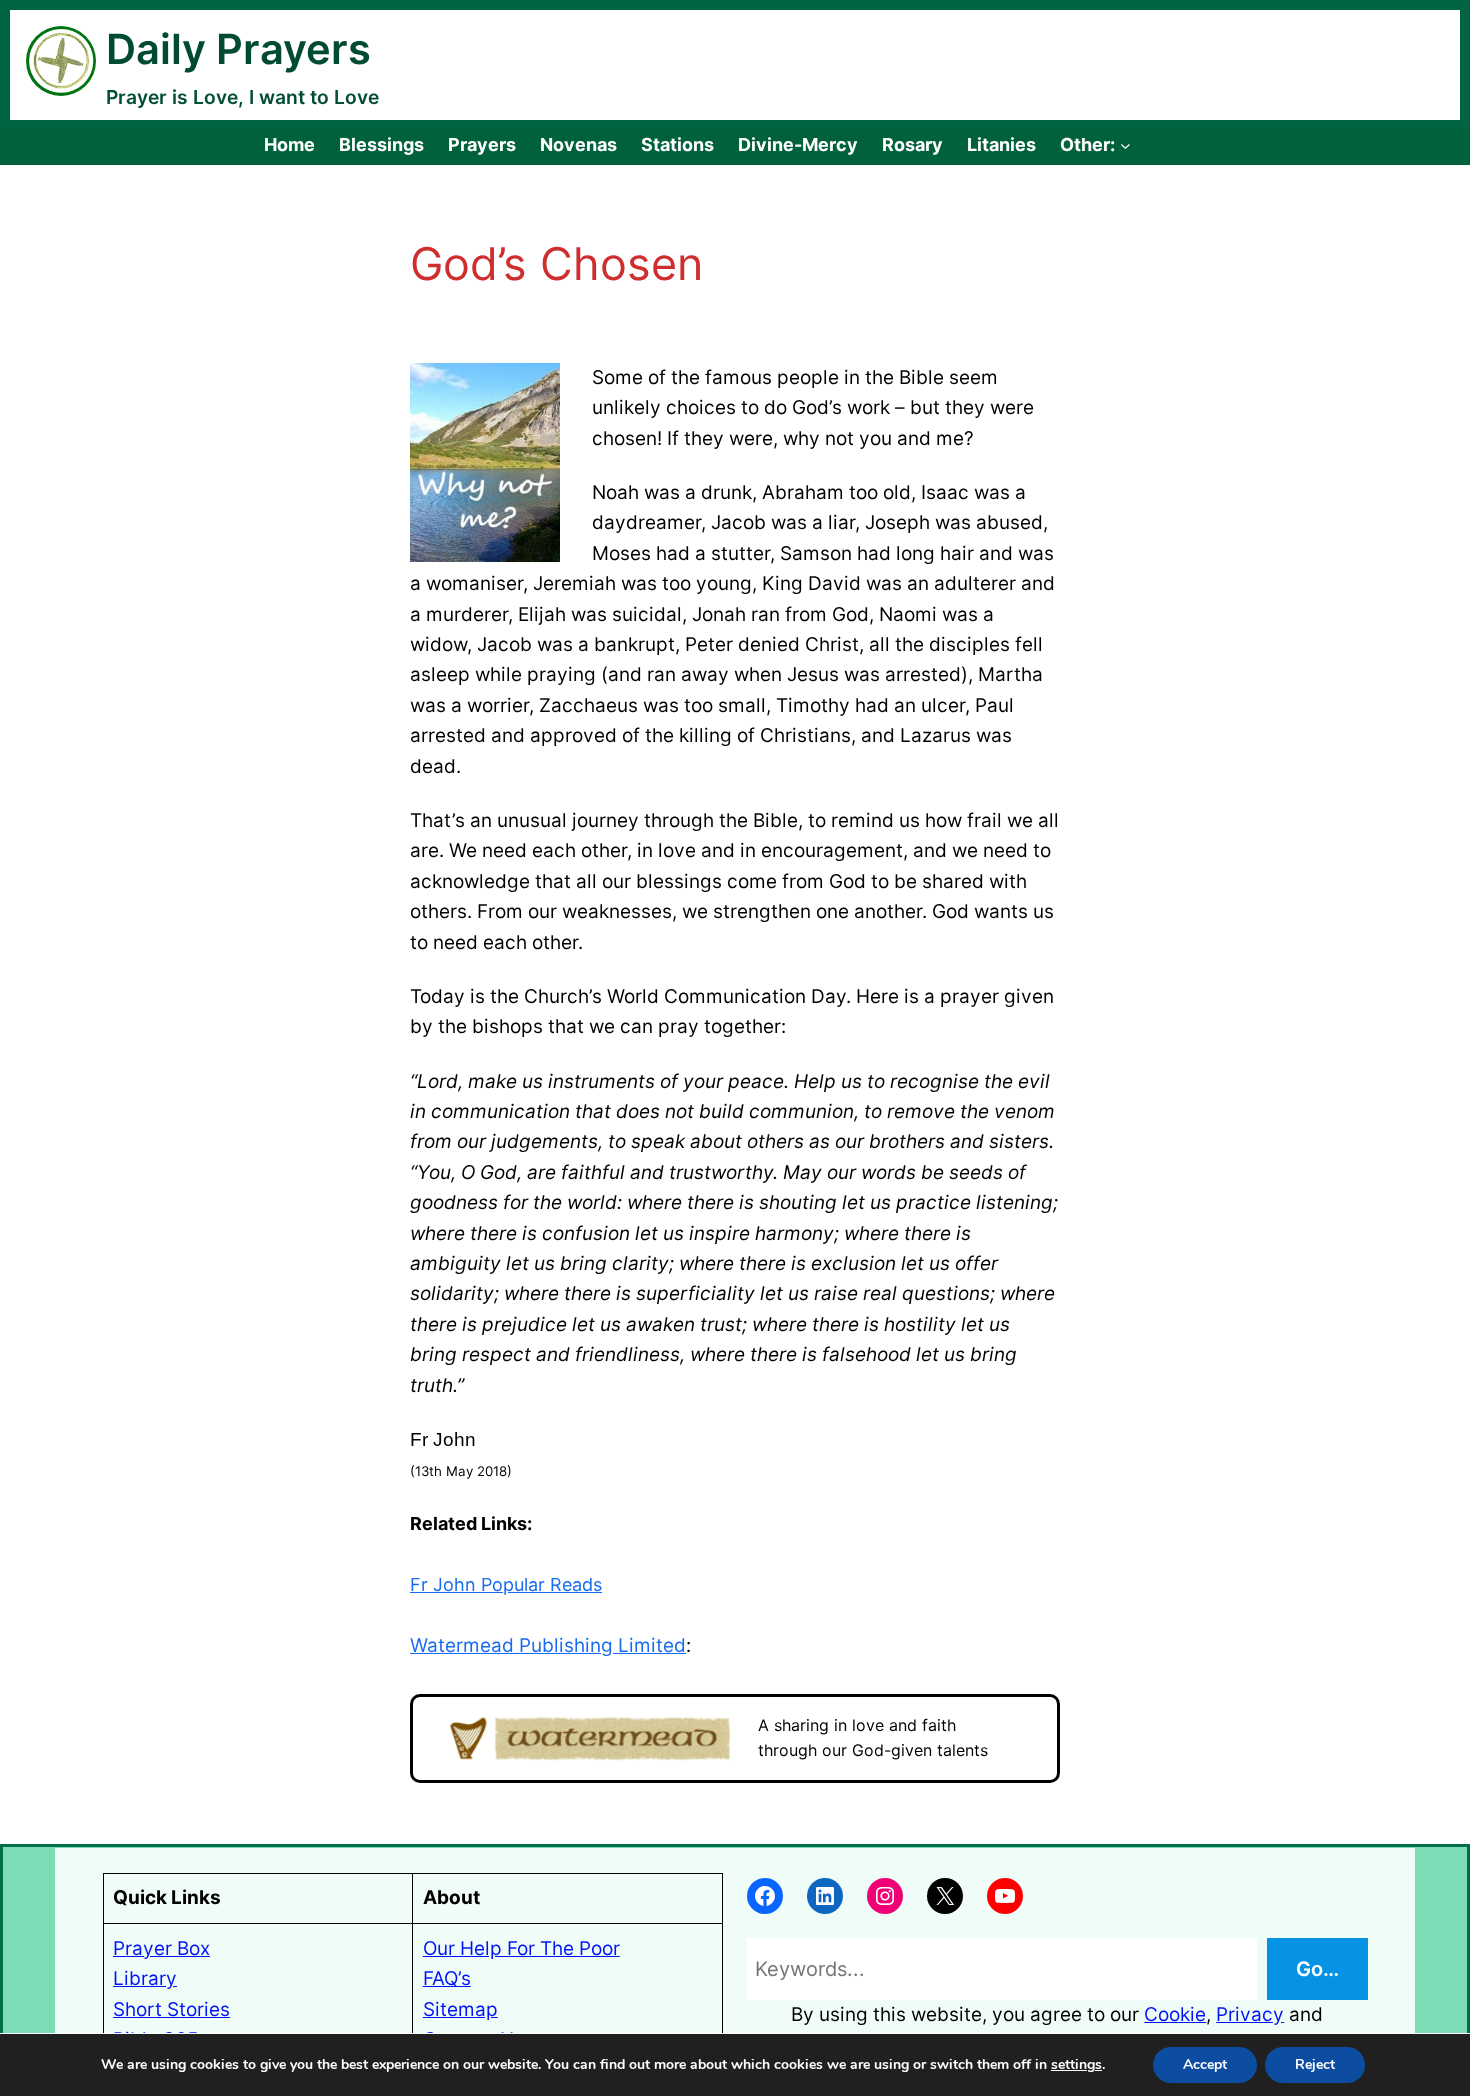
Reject (1315, 2064)
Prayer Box (161, 1948)
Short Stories (171, 2009)
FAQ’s (447, 1978)
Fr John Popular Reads (506, 1584)
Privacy (1250, 2014)
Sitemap (460, 2009)
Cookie (1175, 2014)
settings (1076, 2065)
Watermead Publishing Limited (548, 1645)
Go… (1317, 1969)
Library (145, 1978)
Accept (1205, 2064)
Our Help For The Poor (521, 1948)
